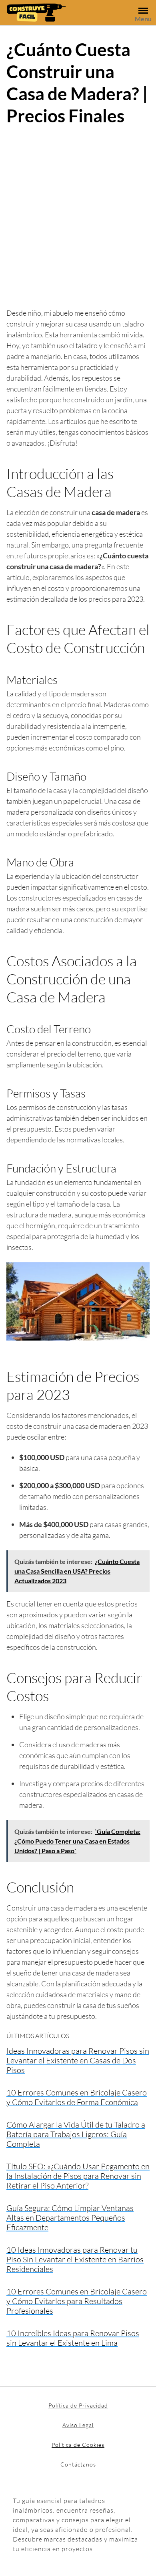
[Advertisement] (78, 215)
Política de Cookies (78, 2445)
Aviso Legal (78, 2425)
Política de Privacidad (78, 2405)
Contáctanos (78, 2464)
